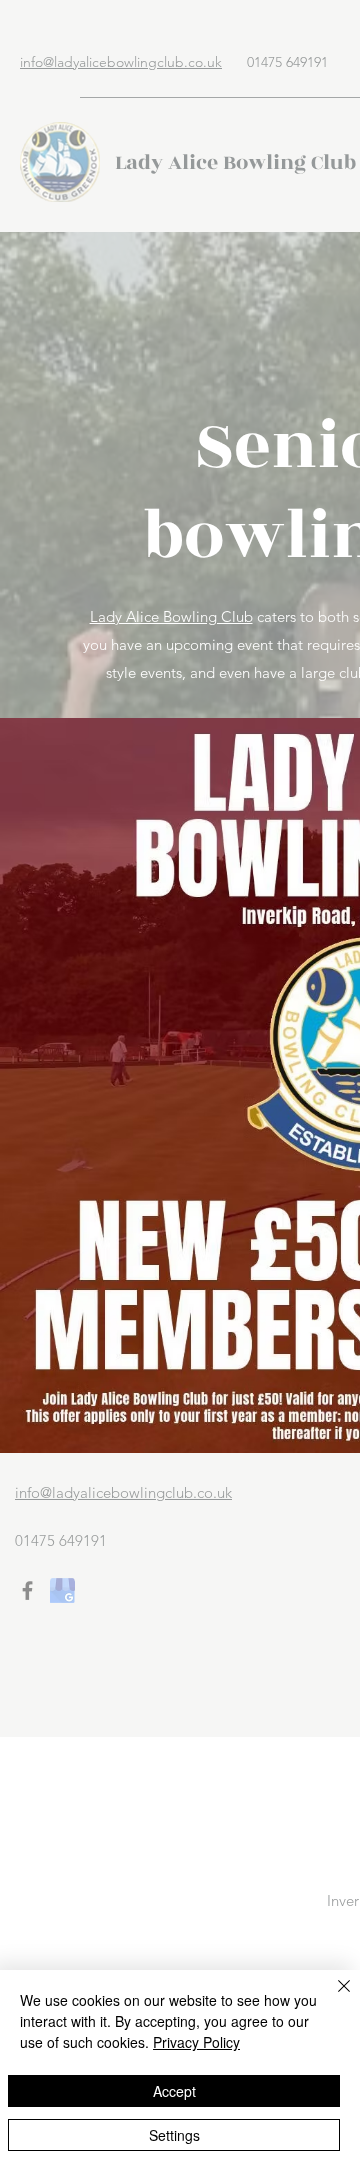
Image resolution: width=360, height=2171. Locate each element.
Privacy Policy (196, 2042)
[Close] (332, 1998)
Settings (174, 2135)
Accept (174, 2091)
